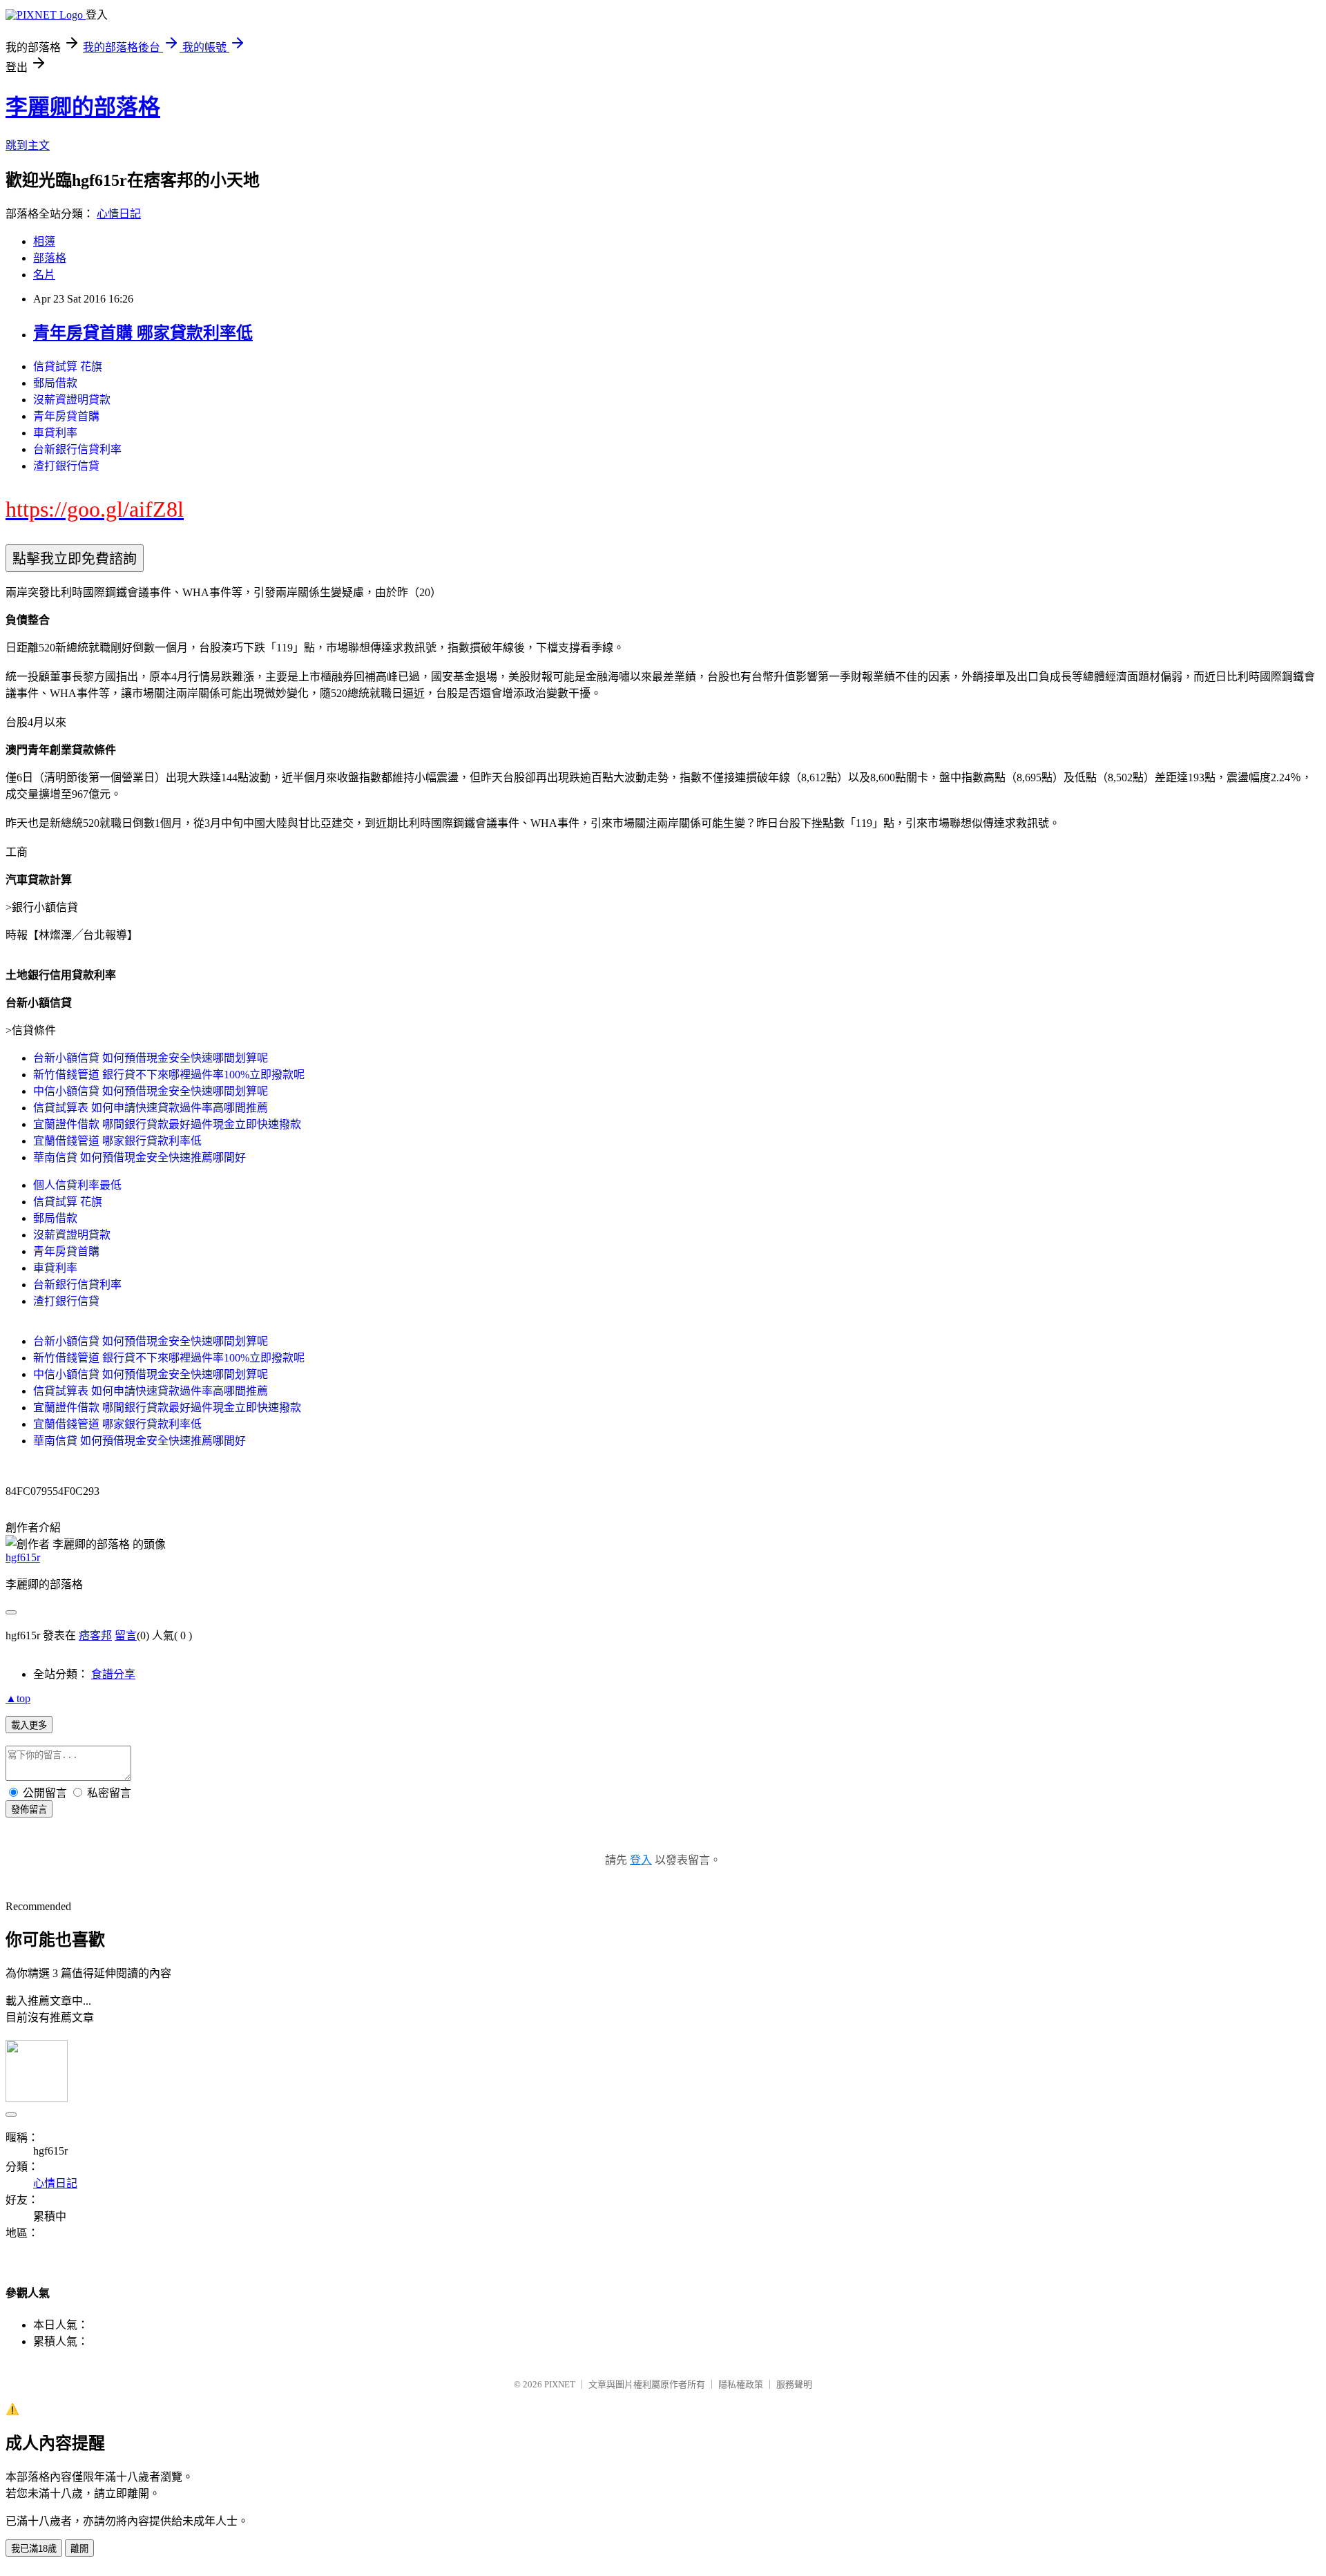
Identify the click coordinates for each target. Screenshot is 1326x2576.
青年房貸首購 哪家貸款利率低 (143, 333)
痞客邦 (95, 1635)
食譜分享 (113, 1674)
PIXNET (560, 2384)
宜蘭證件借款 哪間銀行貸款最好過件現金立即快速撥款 (167, 1124)
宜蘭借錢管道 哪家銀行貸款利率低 (117, 1141)
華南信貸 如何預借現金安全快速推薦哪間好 (140, 1157)
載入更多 (29, 1725)
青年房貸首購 (66, 416)
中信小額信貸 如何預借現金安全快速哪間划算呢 (151, 1091)
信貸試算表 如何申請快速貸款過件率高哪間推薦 (151, 1108)
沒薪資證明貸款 (72, 400)
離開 (79, 2549)
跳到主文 (28, 145)
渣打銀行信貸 (66, 466)
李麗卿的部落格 (83, 107)
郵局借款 (55, 383)
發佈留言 (29, 1810)
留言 (126, 1635)
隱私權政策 (741, 2384)
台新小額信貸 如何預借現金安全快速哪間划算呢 (151, 1058)
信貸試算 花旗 (68, 366)
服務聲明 (794, 2384)
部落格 (50, 258)
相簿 (44, 241)
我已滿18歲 (34, 2549)
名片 (44, 275)
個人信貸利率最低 (77, 1185)
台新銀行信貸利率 (77, 449)
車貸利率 (55, 433)
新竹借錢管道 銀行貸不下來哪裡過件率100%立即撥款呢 (169, 1075)
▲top (18, 1698)
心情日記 (119, 214)
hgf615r (23, 1557)
